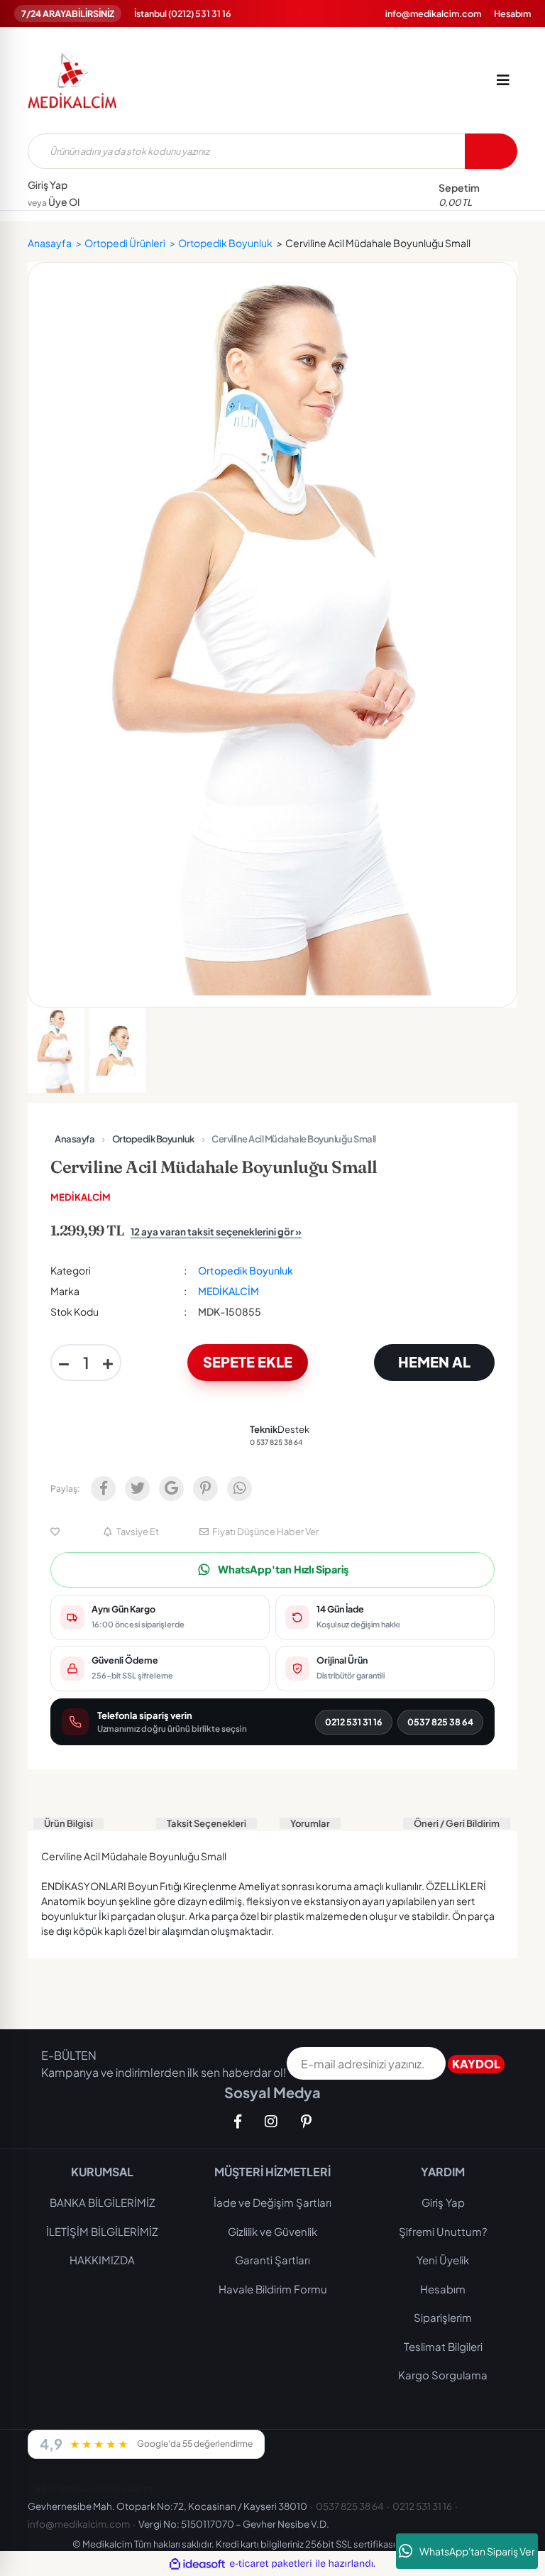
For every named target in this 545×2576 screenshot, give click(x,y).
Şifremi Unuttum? (443, 2231)
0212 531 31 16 (354, 1722)
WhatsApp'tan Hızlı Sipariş (283, 1569)
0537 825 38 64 (440, 1722)
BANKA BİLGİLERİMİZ (103, 2202)
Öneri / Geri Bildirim (457, 1823)
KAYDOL (476, 2064)
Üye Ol (54, 202)
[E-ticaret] (271, 2564)
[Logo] (72, 80)
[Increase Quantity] (108, 1363)
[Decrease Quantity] (64, 1363)
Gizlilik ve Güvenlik (272, 2231)
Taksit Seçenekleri (207, 1823)
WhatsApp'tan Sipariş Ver (477, 2551)
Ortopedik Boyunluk (153, 1139)
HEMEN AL (434, 1361)
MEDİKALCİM (81, 1197)
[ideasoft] (197, 2564)
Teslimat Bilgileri (443, 2346)
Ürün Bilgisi (68, 1823)
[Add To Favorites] (57, 1532)
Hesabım (512, 13)
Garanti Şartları (272, 2260)
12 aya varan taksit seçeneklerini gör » (216, 1232)
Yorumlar (310, 1823)
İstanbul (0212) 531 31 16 (183, 13)
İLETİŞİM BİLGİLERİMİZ (102, 2231)
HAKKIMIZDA (102, 2260)
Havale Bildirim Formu (273, 2289)
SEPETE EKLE (248, 1361)
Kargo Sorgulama (443, 2375)
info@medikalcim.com (433, 13)
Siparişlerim (443, 2317)
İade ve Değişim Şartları (272, 2202)
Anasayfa (75, 1139)
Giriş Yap (48, 185)
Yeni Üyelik (443, 2260)
